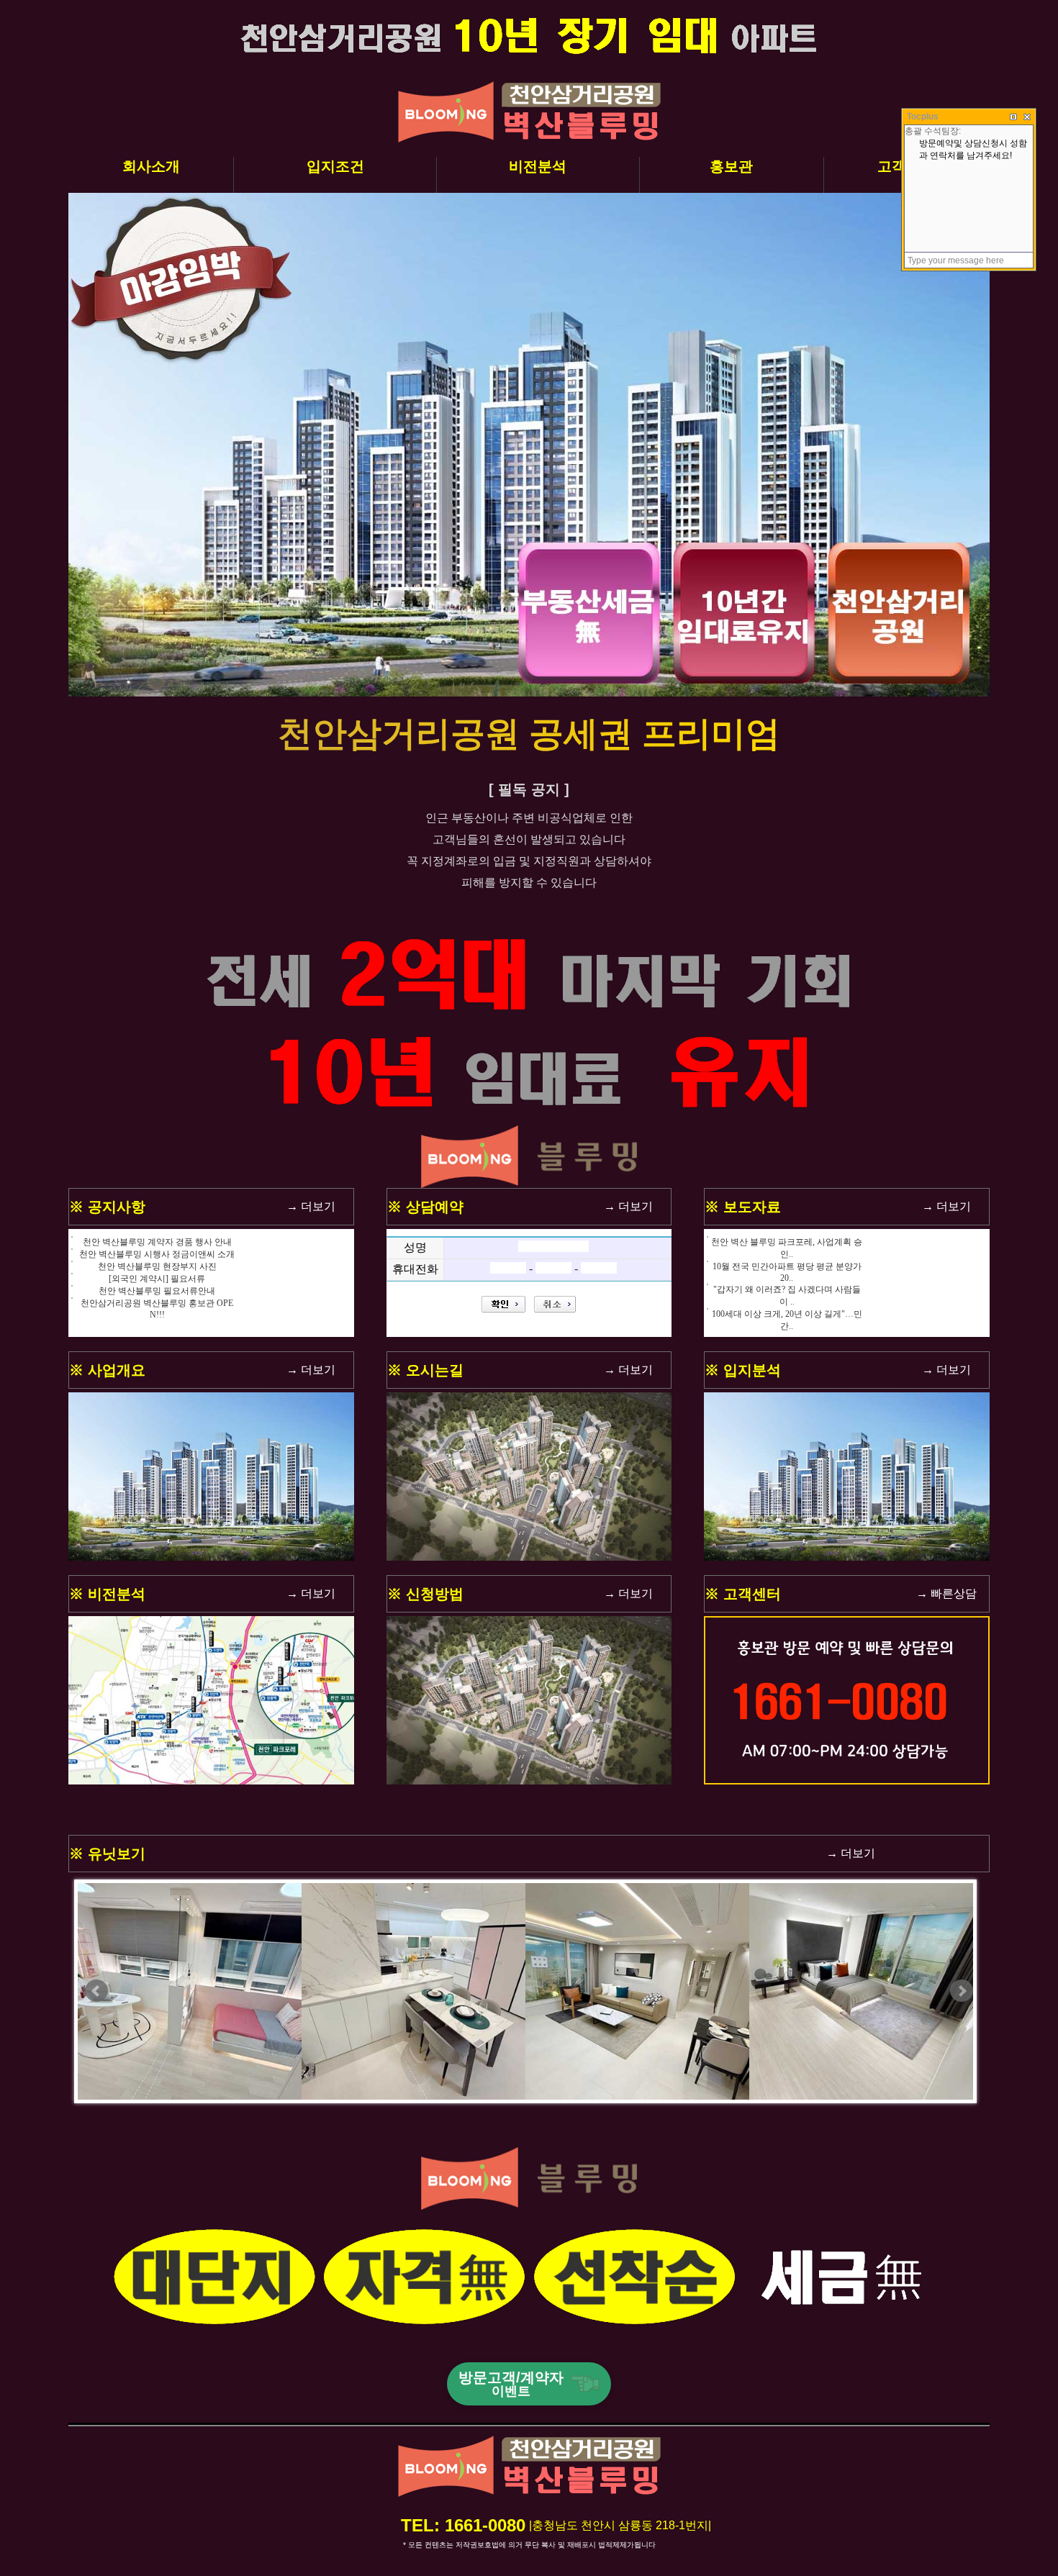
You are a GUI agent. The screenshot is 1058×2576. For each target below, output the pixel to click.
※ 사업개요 (107, 1370)
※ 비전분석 (107, 1594)
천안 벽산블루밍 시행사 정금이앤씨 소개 (157, 1254)
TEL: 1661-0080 (463, 2525)
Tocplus (923, 117)
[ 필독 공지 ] (529, 789)
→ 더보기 (311, 1206)
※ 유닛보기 (107, 1854)
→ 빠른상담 (946, 1593)
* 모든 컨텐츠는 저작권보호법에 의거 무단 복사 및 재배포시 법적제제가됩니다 (529, 2545)
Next (962, 1991)
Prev (96, 1991)
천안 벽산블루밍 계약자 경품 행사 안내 (157, 1242)
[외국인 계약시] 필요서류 (157, 1279)
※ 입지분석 (743, 1370)
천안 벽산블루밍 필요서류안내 (157, 1291)
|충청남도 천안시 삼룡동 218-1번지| (620, 2525)
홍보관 (731, 166)
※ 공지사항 (107, 1207)
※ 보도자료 (743, 1207)
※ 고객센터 (743, 1594)
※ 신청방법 (425, 1594)
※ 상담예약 (425, 1207)
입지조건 (335, 166)
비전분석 (538, 166)
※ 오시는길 (425, 1370)
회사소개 (151, 166)
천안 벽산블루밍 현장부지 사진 (157, 1266)
